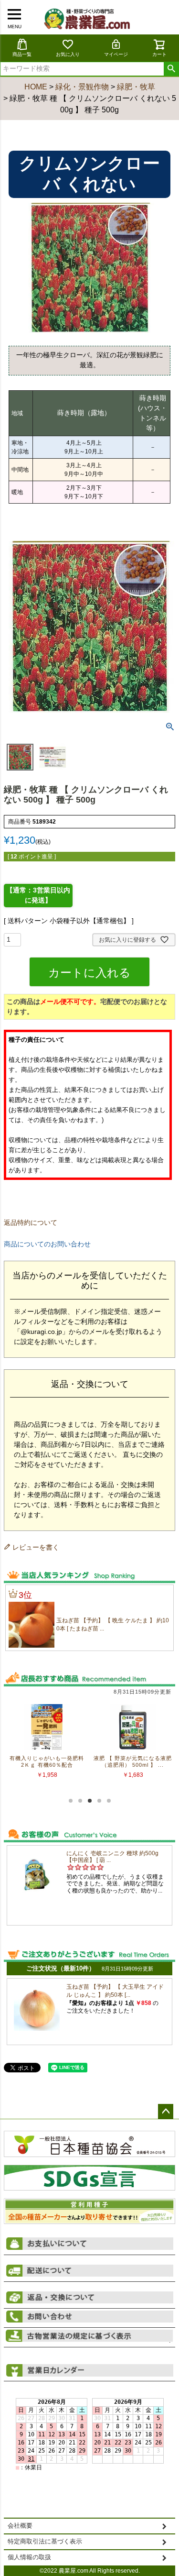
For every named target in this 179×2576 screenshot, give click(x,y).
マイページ (116, 54)
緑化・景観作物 (82, 87)
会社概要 (20, 2526)
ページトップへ (166, 2112)
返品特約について (31, 1222)
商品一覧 (22, 54)
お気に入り (68, 54)
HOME (36, 87)
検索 (171, 69)
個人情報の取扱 (29, 2557)
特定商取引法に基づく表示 (45, 2542)
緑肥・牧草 (136, 87)
